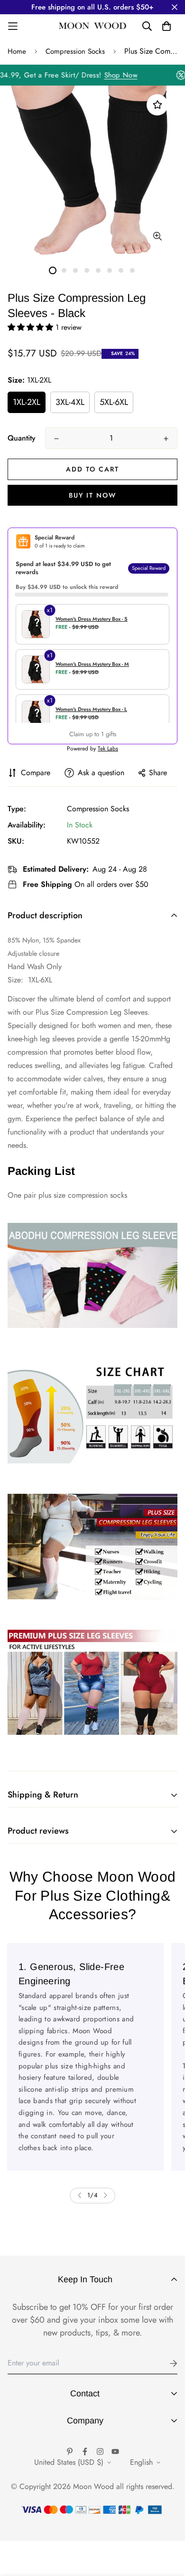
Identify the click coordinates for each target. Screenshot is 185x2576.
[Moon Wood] (93, 26)
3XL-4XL (70, 402)
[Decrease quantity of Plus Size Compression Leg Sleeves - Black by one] (56, 439)
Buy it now (92, 495)
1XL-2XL (27, 402)
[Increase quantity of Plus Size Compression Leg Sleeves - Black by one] (166, 439)
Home (17, 51)
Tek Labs (108, 749)
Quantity (22, 438)
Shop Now (130, 75)
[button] (32, 327)
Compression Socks (75, 51)
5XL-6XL (114, 402)
